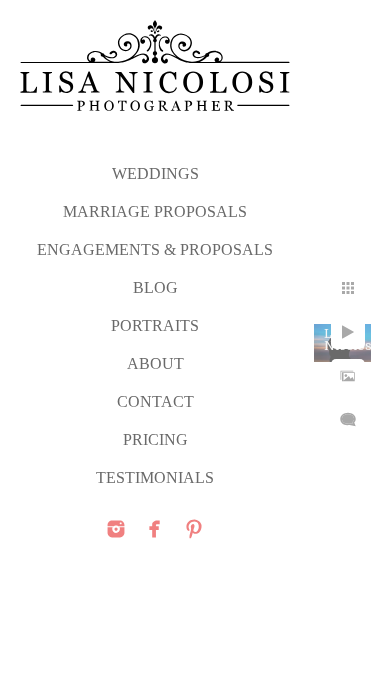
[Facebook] (155, 529)
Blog (155, 287)
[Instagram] (116, 529)
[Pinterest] (194, 529)
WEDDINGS (155, 173)
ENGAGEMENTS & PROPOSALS (155, 249)
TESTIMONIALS (155, 477)
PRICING (155, 439)
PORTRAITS (155, 325)
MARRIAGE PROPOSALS (155, 211)
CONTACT (155, 401)
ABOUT (155, 363)
